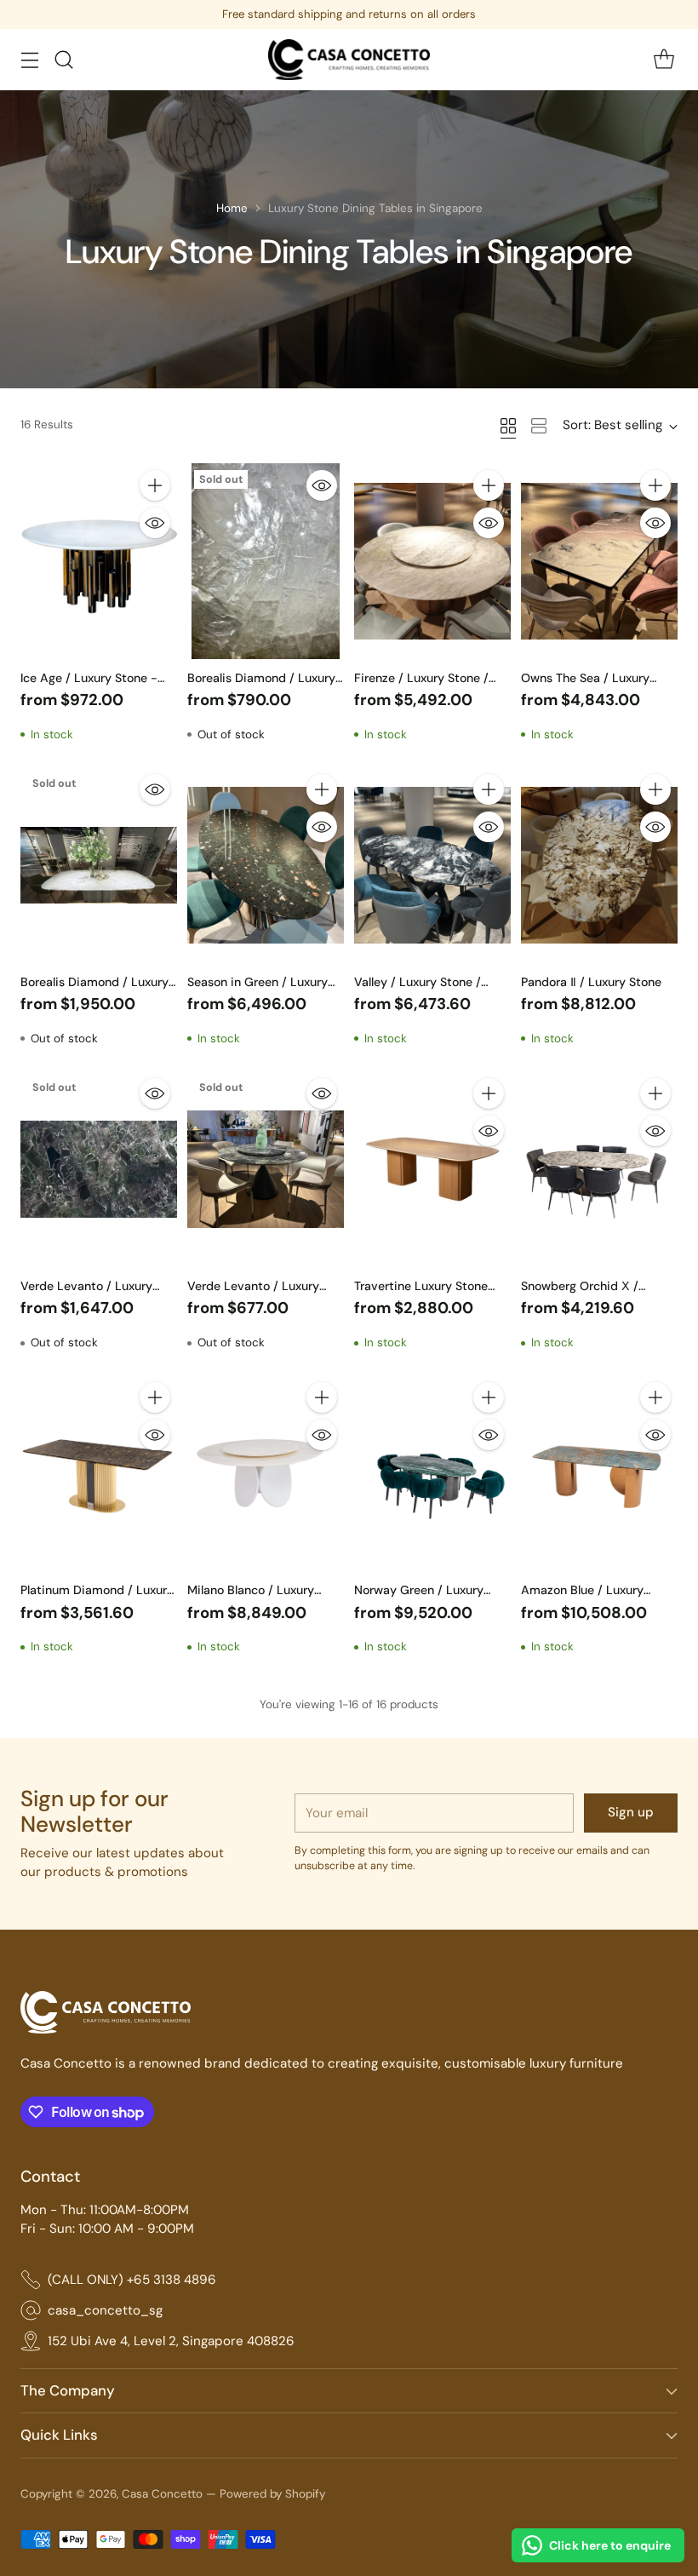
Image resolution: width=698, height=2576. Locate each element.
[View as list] (539, 426)
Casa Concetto (162, 2494)
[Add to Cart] (155, 485)
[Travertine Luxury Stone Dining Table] (432, 1169)
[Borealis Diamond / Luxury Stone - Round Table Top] (266, 561)
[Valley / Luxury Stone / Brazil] (432, 865)
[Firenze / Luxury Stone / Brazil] (432, 561)
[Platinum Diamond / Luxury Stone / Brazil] (99, 1473)
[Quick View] (155, 523)
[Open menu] (29, 59)
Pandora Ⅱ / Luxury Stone (591, 982)
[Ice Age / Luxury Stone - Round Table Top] (99, 561)
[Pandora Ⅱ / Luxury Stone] (599, 865)
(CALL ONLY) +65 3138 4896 (132, 2280)
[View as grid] (508, 426)
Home (232, 208)
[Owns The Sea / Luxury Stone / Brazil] (599, 561)
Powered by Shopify (272, 2494)
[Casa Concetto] (349, 60)
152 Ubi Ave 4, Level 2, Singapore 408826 (171, 2341)
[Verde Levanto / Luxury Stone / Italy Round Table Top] (266, 1169)
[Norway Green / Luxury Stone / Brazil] (432, 1473)
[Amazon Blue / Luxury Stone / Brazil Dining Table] (599, 1473)
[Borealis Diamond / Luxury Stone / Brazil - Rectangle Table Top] (99, 865)
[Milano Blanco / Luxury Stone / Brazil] (266, 1473)
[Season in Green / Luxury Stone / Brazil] (266, 865)
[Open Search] (63, 59)
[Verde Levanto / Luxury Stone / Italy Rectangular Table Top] (99, 1169)
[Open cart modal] (664, 59)
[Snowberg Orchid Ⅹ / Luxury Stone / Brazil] (599, 1169)
